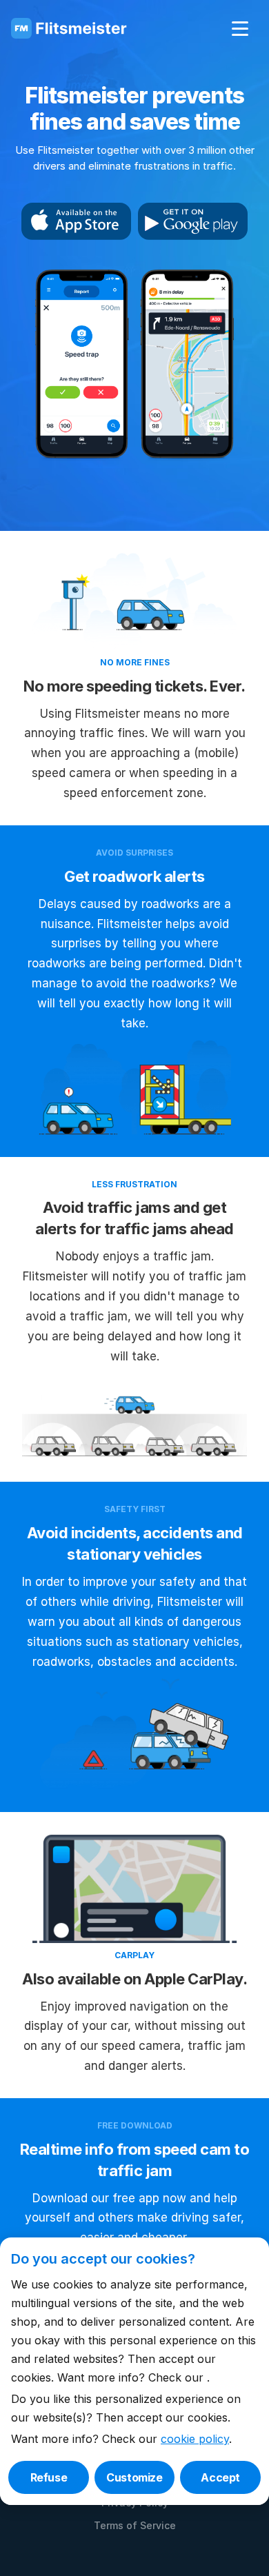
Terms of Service (135, 2525)
